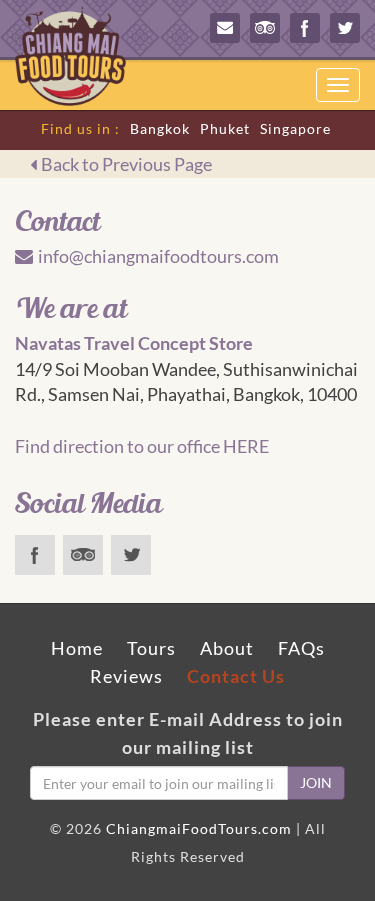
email (225, 28)
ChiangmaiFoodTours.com (199, 828)
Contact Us (236, 676)
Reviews (126, 676)
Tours (151, 648)
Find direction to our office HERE (142, 446)
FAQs (301, 648)
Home (77, 648)
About (227, 648)
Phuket (225, 128)
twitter (345, 28)
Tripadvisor (265, 28)
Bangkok (160, 128)
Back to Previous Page (126, 164)
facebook (305, 28)
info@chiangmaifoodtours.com (158, 256)
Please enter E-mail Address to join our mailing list (188, 733)
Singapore (295, 128)
